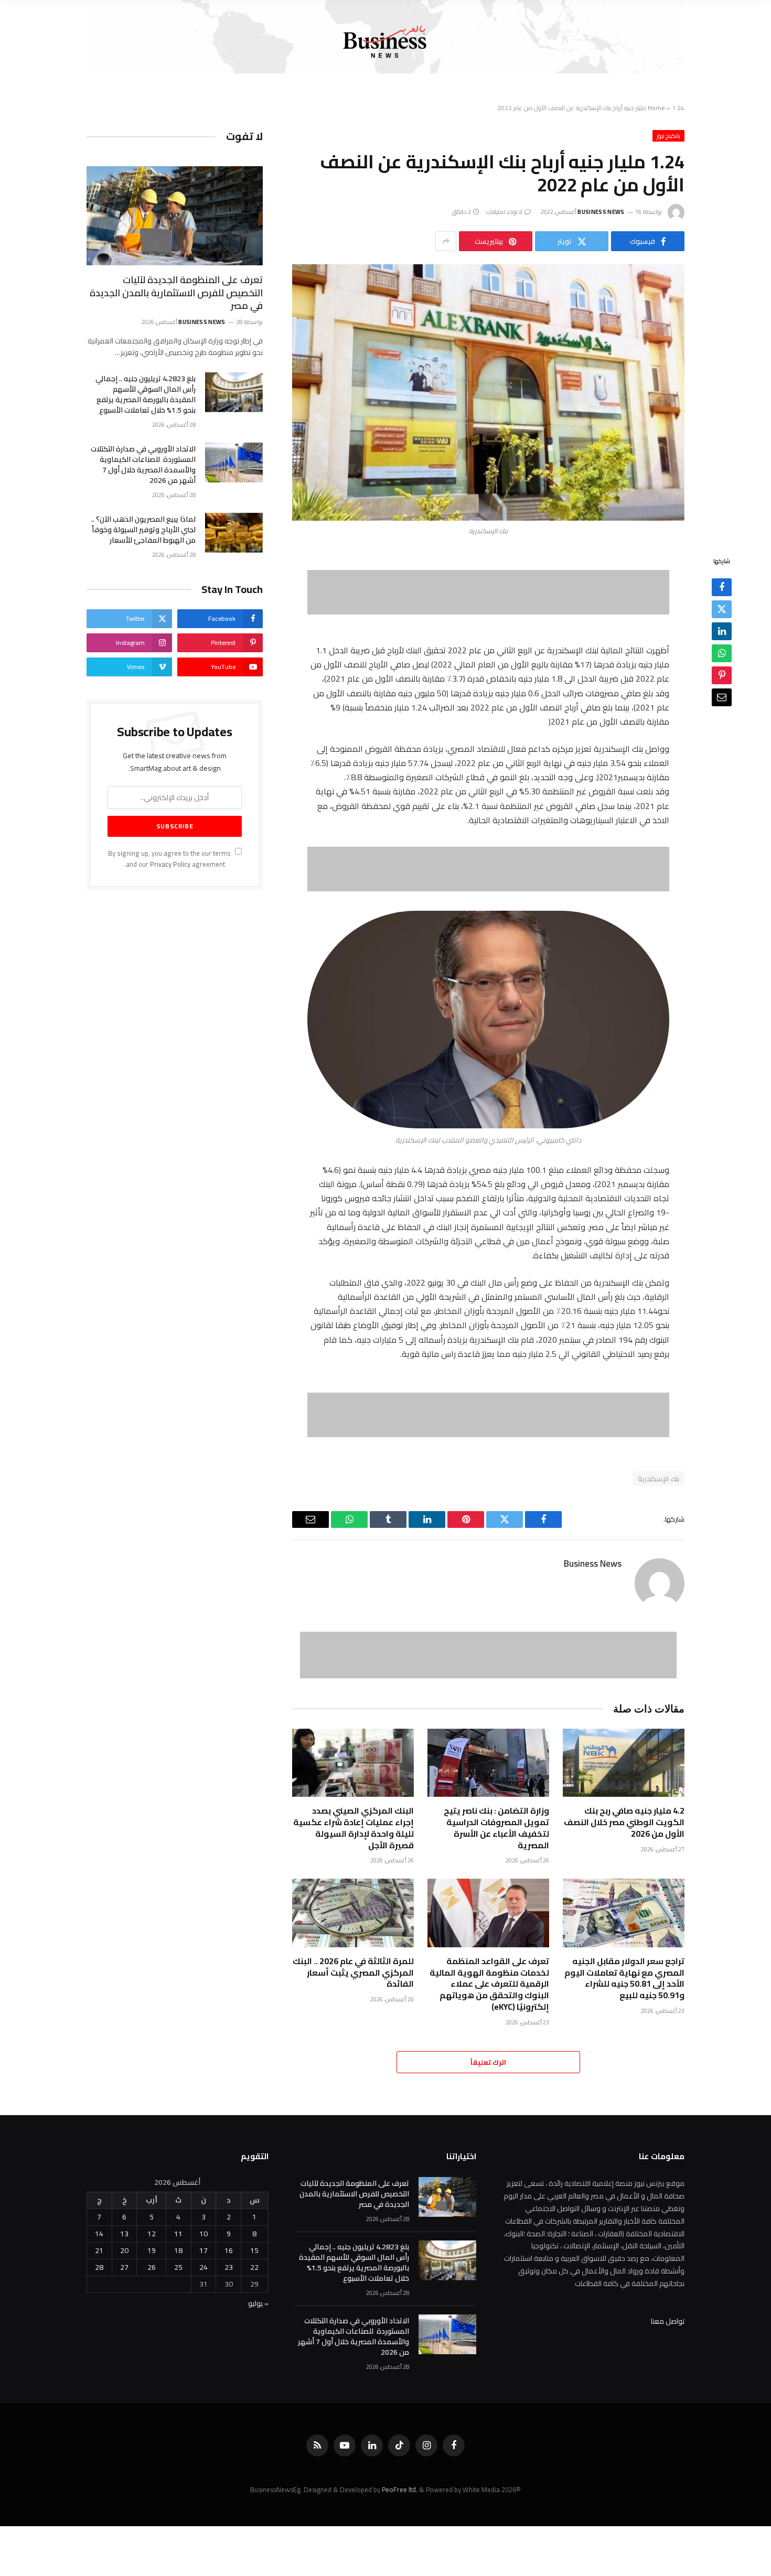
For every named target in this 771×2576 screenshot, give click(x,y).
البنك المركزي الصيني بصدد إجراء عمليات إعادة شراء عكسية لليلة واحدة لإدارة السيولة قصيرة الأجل (354, 1828)
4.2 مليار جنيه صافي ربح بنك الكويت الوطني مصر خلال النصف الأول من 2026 (624, 1822)
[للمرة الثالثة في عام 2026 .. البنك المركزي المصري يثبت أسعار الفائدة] (353, 1913)
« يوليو (258, 2303)
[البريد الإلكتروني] (722, 698)
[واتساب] (722, 654)
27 (124, 2267)
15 (254, 2250)
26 (152, 2267)
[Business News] (385, 42)
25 (178, 2267)
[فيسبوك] (722, 588)
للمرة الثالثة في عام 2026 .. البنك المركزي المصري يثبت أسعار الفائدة (353, 1973)
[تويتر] (722, 610)
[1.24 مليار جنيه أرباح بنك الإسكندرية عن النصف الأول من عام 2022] (488, 392)
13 (124, 2234)
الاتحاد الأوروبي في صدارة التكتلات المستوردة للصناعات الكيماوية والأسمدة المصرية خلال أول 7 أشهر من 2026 (143, 465)
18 (178, 2250)
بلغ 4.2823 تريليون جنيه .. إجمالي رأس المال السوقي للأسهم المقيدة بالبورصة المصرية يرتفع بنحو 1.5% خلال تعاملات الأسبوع (146, 394)
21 (99, 2250)
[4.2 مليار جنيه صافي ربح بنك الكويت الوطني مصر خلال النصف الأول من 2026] (624, 1763)
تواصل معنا (668, 2321)
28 (99, 2267)
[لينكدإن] (722, 632)
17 (204, 2250)
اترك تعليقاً (488, 2062)
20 (124, 2250)
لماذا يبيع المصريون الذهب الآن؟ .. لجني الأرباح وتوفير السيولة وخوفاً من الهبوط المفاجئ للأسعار (143, 530)
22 (254, 2267)
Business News (601, 212)
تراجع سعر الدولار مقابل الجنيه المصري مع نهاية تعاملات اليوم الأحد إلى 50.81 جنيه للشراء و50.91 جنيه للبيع (624, 1979)
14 (99, 2234)
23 (229, 2267)
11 (178, 2234)
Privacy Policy (170, 864)
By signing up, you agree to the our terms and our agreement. (170, 859)
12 (152, 2234)
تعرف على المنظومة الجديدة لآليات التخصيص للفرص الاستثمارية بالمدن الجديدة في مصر (176, 293)
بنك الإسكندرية (658, 1479)
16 (229, 2250)
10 (204, 2234)
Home (656, 108)
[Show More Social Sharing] (446, 241)
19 (152, 2250)
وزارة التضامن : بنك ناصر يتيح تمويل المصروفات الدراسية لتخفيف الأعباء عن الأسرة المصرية (496, 1828)
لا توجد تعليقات (505, 212)
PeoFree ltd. (400, 2489)
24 (204, 2267)
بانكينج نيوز (668, 136)
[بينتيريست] (722, 676)
